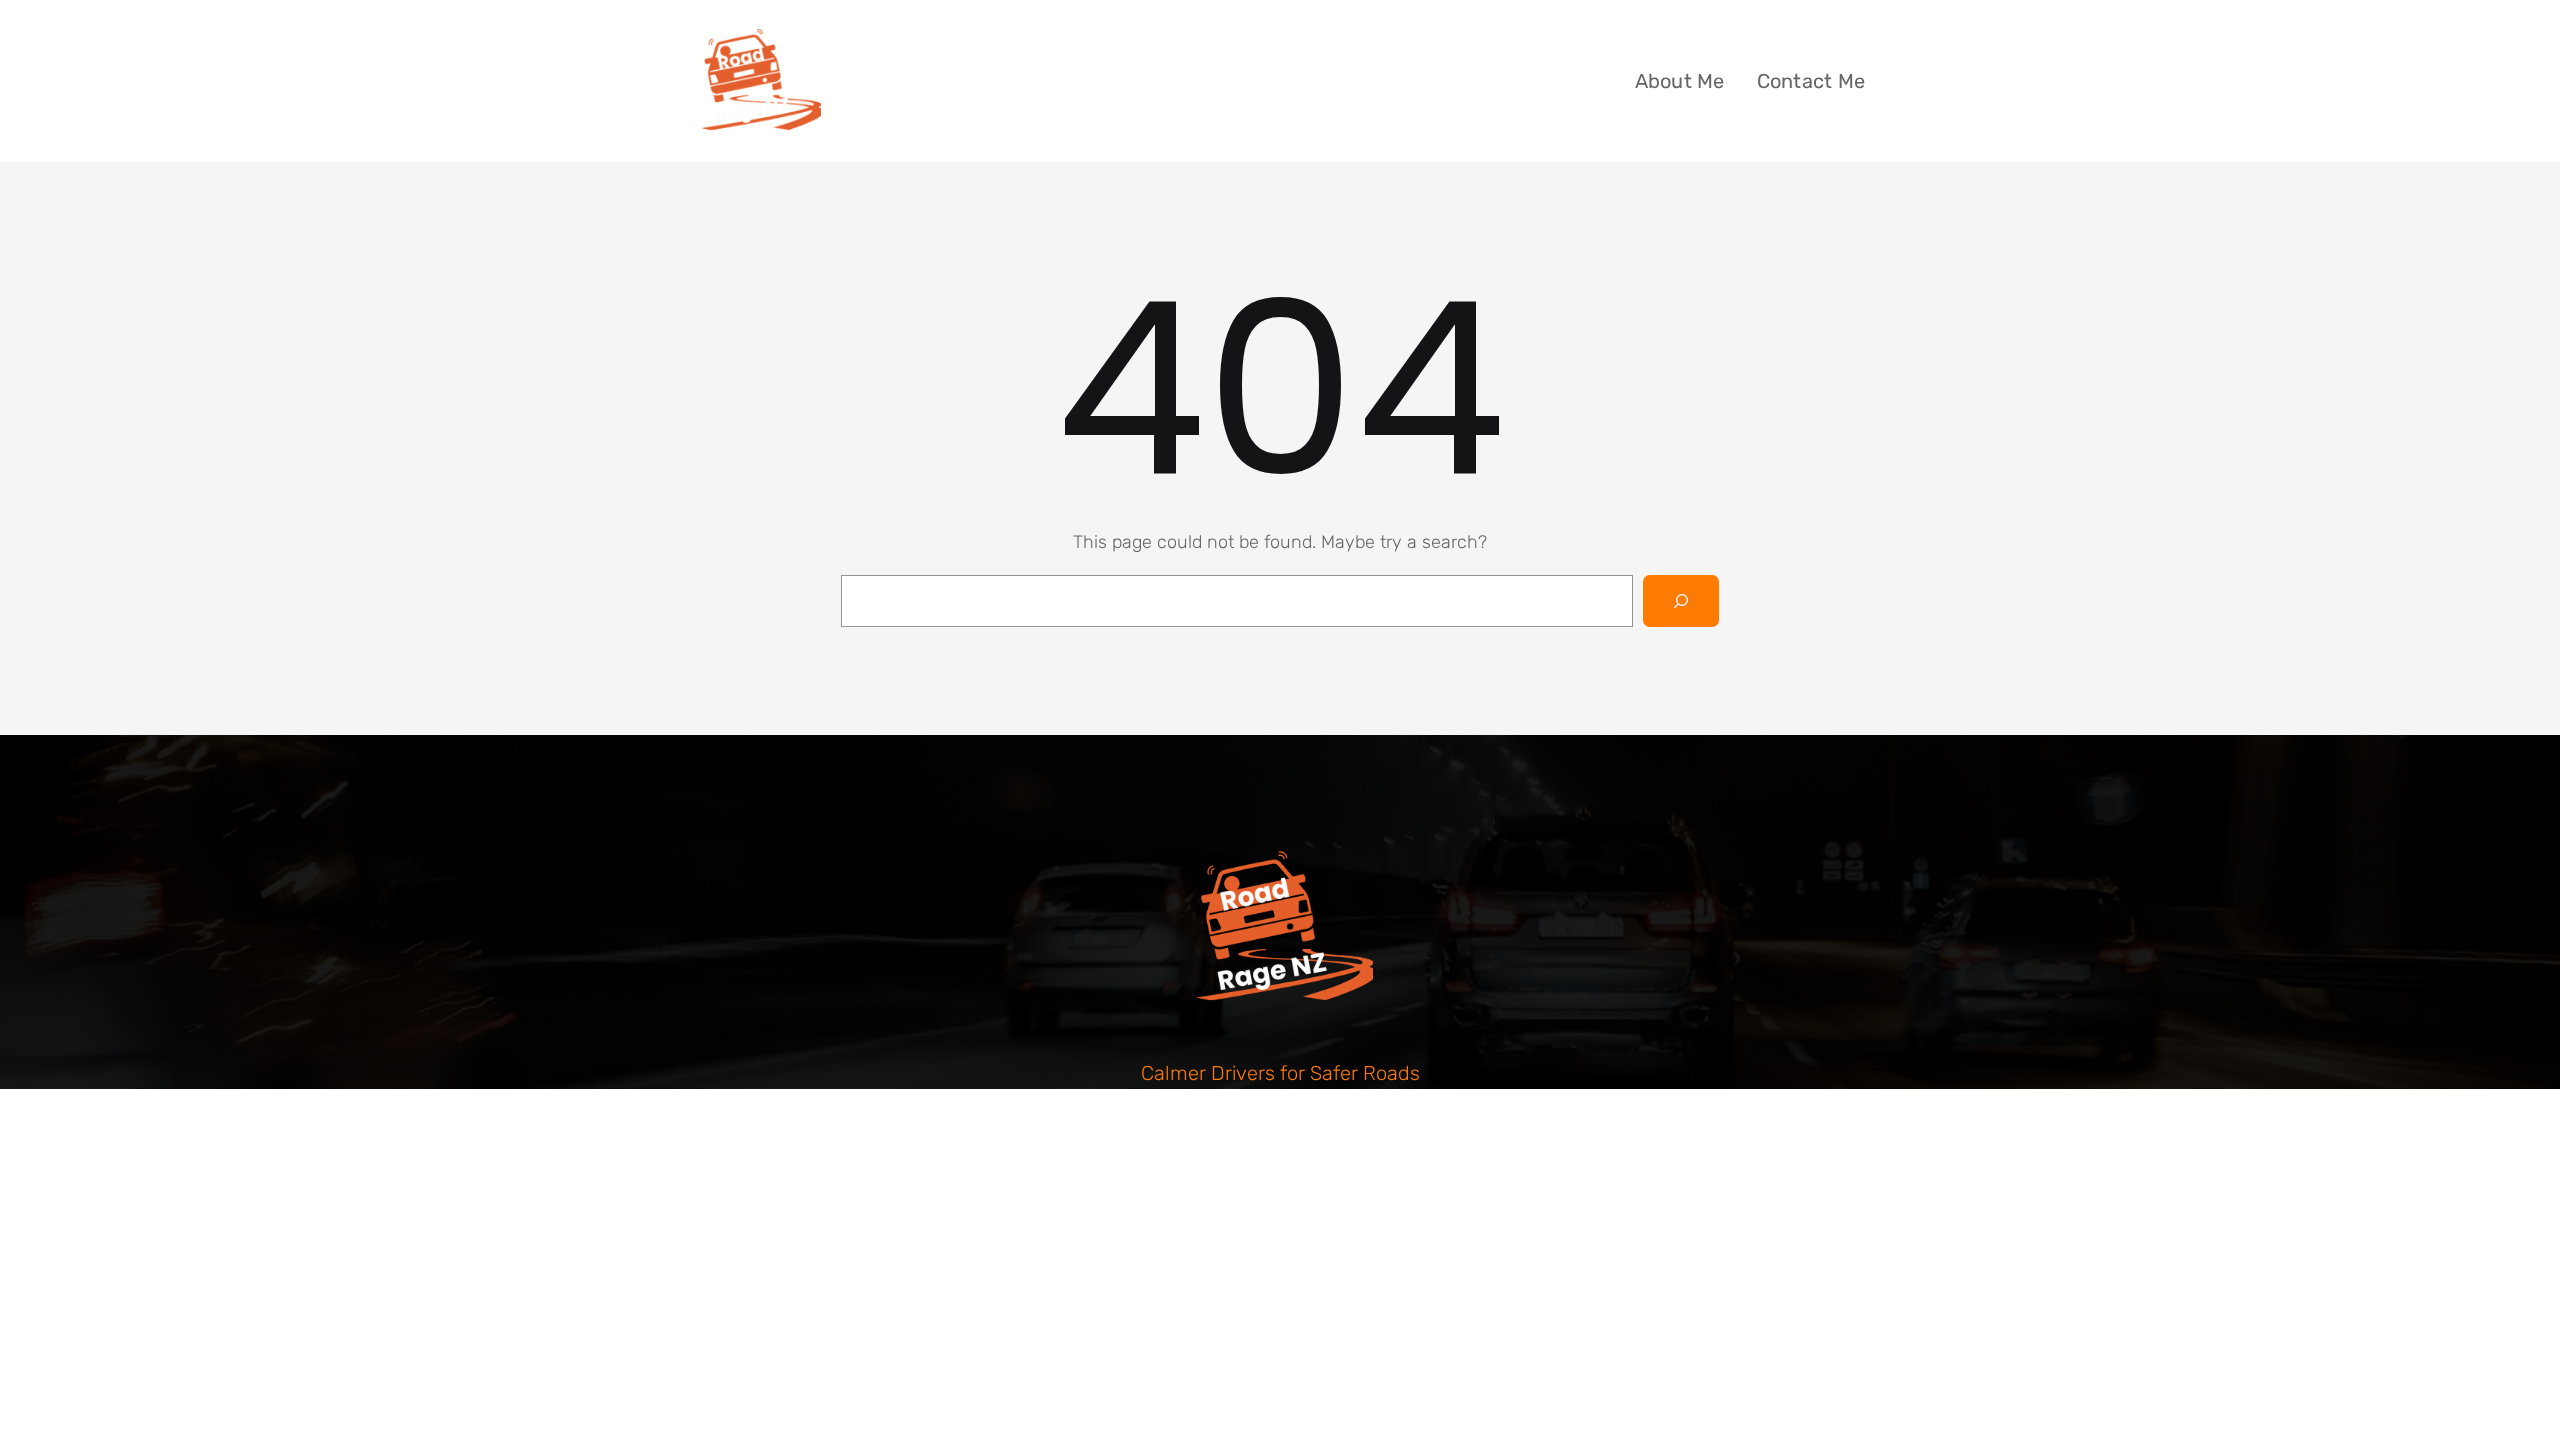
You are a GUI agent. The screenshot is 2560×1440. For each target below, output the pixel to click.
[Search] (1681, 601)
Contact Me (1811, 81)
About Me (1680, 81)
